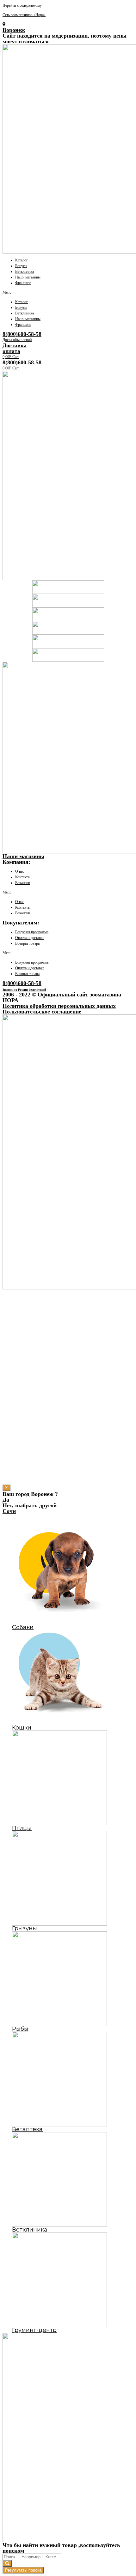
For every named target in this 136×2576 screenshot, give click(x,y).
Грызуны (25, 1928)
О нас (20, 871)
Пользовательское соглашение (42, 1012)
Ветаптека (27, 2129)
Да (6, 1500)
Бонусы (21, 266)
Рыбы (20, 2029)
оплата (11, 351)
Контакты (23, 877)
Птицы (22, 1828)
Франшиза (23, 283)
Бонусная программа (32, 932)
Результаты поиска (23, 2570)
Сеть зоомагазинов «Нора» (24, 15)
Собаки (23, 1627)
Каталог (22, 260)
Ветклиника (25, 272)
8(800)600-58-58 (22, 334)
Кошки (22, 1728)
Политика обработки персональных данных (59, 1006)
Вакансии (23, 883)
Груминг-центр (34, 2330)
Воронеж (14, 30)
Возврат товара (27, 943)
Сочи (9, 1511)
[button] (68, 292)
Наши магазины (28, 277)
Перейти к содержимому (22, 5)
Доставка (15, 345)
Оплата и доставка (30, 938)
